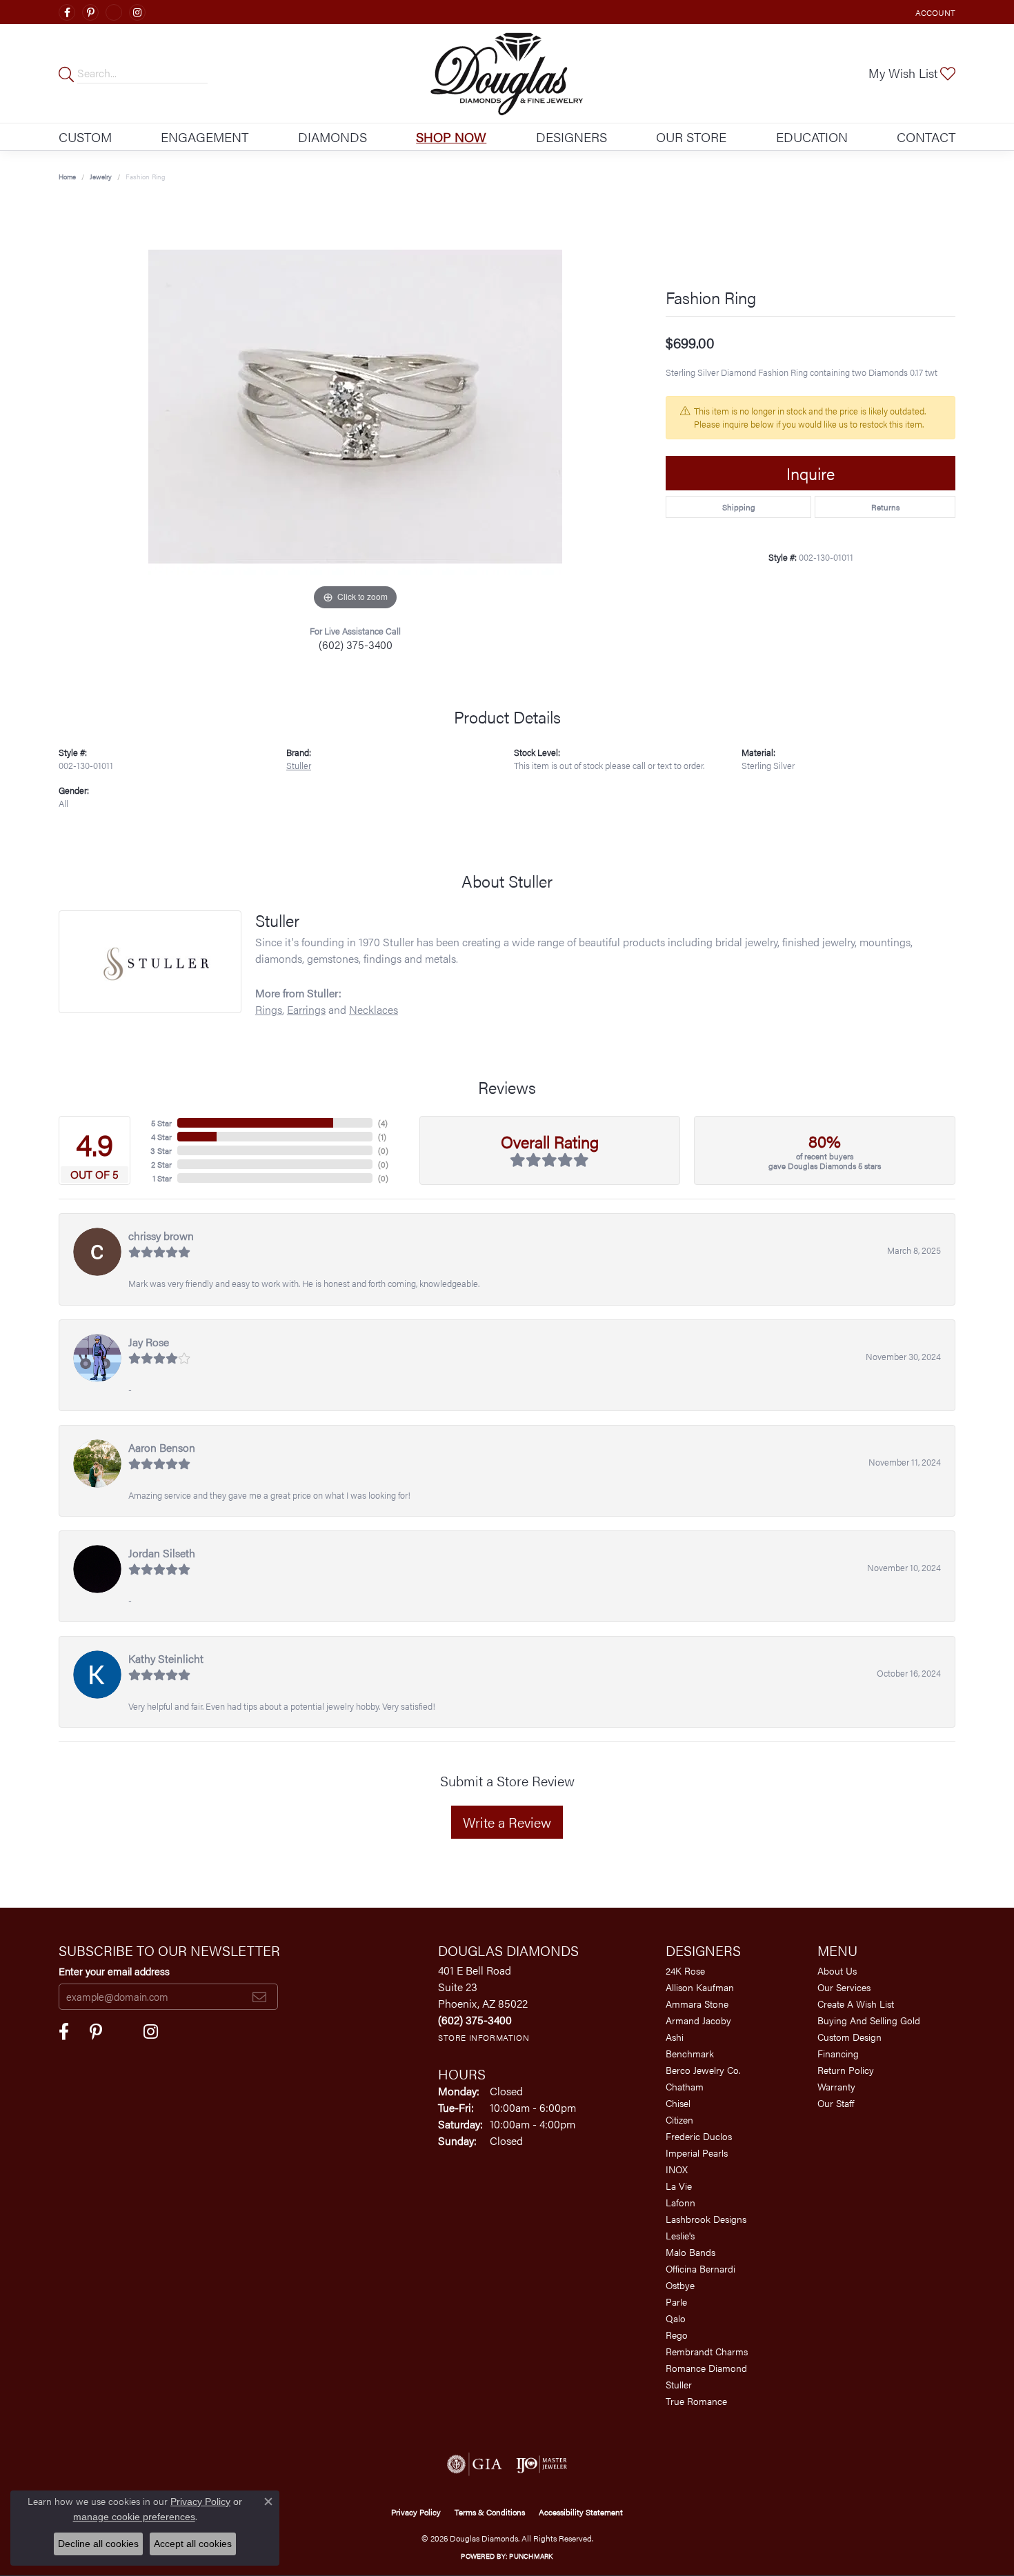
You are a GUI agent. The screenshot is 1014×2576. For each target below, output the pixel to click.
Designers (571, 137)
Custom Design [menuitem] (849, 2037)
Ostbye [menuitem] (680, 2285)
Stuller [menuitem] (679, 2384)
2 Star (161, 1164)
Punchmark (531, 2556)
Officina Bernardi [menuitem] (700, 2268)
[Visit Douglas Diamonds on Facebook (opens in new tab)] (67, 12)
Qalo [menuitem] (676, 2318)
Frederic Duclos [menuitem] (699, 2136)
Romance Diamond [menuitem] (706, 2368)
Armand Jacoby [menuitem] (698, 2020)
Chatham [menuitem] (685, 2086)
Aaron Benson (162, 1447)
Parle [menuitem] (676, 2302)
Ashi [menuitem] (675, 2037)
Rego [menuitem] (677, 2335)
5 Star (161, 1123)
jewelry (101, 177)
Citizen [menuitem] (679, 2119)
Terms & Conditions (490, 2512)
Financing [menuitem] (838, 2053)
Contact (926, 137)
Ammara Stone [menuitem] (697, 2004)
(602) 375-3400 (356, 645)
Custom (85, 137)
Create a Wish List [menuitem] (856, 2004)
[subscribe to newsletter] (259, 1997)
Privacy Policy (416, 2512)
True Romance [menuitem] (696, 2401)
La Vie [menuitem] (679, 2186)
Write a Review (507, 1822)
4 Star (161, 1137)
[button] (934, 12)
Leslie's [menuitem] (680, 2235)
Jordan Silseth (162, 1553)
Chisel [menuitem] (678, 2103)
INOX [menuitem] (677, 2169)
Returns (885, 507)
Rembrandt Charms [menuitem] (707, 2351)
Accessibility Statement (581, 2512)
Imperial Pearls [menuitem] (697, 2153)
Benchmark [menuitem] (690, 2053)
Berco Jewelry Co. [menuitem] (703, 2070)
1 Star (162, 1178)
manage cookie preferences (134, 2517)
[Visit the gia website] (475, 2464)
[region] (355, 407)
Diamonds (332, 137)
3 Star (161, 1150)
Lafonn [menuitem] (680, 2202)
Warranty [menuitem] (836, 2086)
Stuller (299, 766)
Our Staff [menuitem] (836, 2103)
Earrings (306, 1009)
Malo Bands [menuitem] (690, 2252)
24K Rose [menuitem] (685, 1970)
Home (67, 177)
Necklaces (374, 1009)
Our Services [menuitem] (844, 1987)
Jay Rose (149, 1342)
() (383, 1123)
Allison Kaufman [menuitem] (700, 1987)
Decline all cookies (98, 2544)
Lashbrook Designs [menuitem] (706, 2219)
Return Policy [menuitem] (846, 2070)
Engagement (205, 137)
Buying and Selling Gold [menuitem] (869, 2020)
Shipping (739, 507)
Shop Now (451, 137)
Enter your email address (114, 1971)
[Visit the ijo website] (542, 2464)
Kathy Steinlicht (166, 1658)
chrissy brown (161, 1236)
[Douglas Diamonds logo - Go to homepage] (507, 73)
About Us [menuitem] (837, 1970)
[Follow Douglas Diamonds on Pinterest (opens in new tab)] (90, 12)
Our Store (691, 137)
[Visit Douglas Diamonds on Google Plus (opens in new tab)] (114, 12)
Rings (269, 1009)
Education (812, 137)
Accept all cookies (193, 2544)
